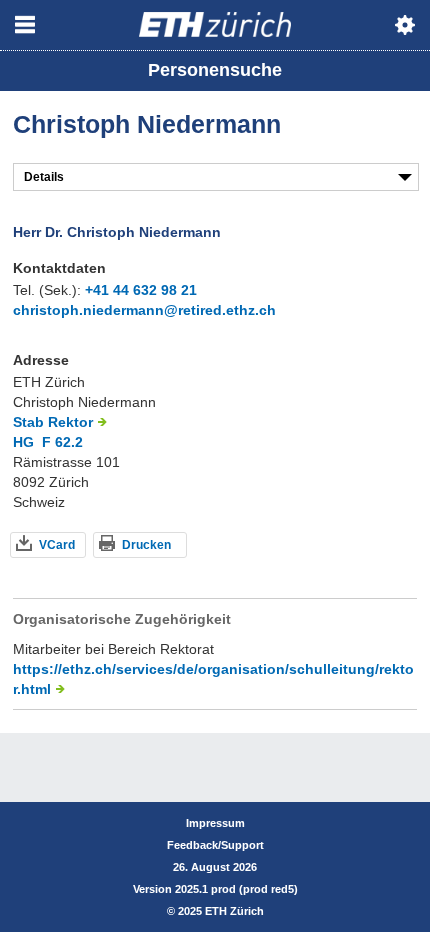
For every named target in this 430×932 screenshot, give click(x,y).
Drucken (146, 545)
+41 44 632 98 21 (141, 290)
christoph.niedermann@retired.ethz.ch (144, 310)
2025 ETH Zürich (221, 911)
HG (23, 442)
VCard (57, 545)
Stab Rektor (53, 422)
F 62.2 (62, 442)
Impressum (215, 823)
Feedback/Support (215, 845)
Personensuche (215, 70)
